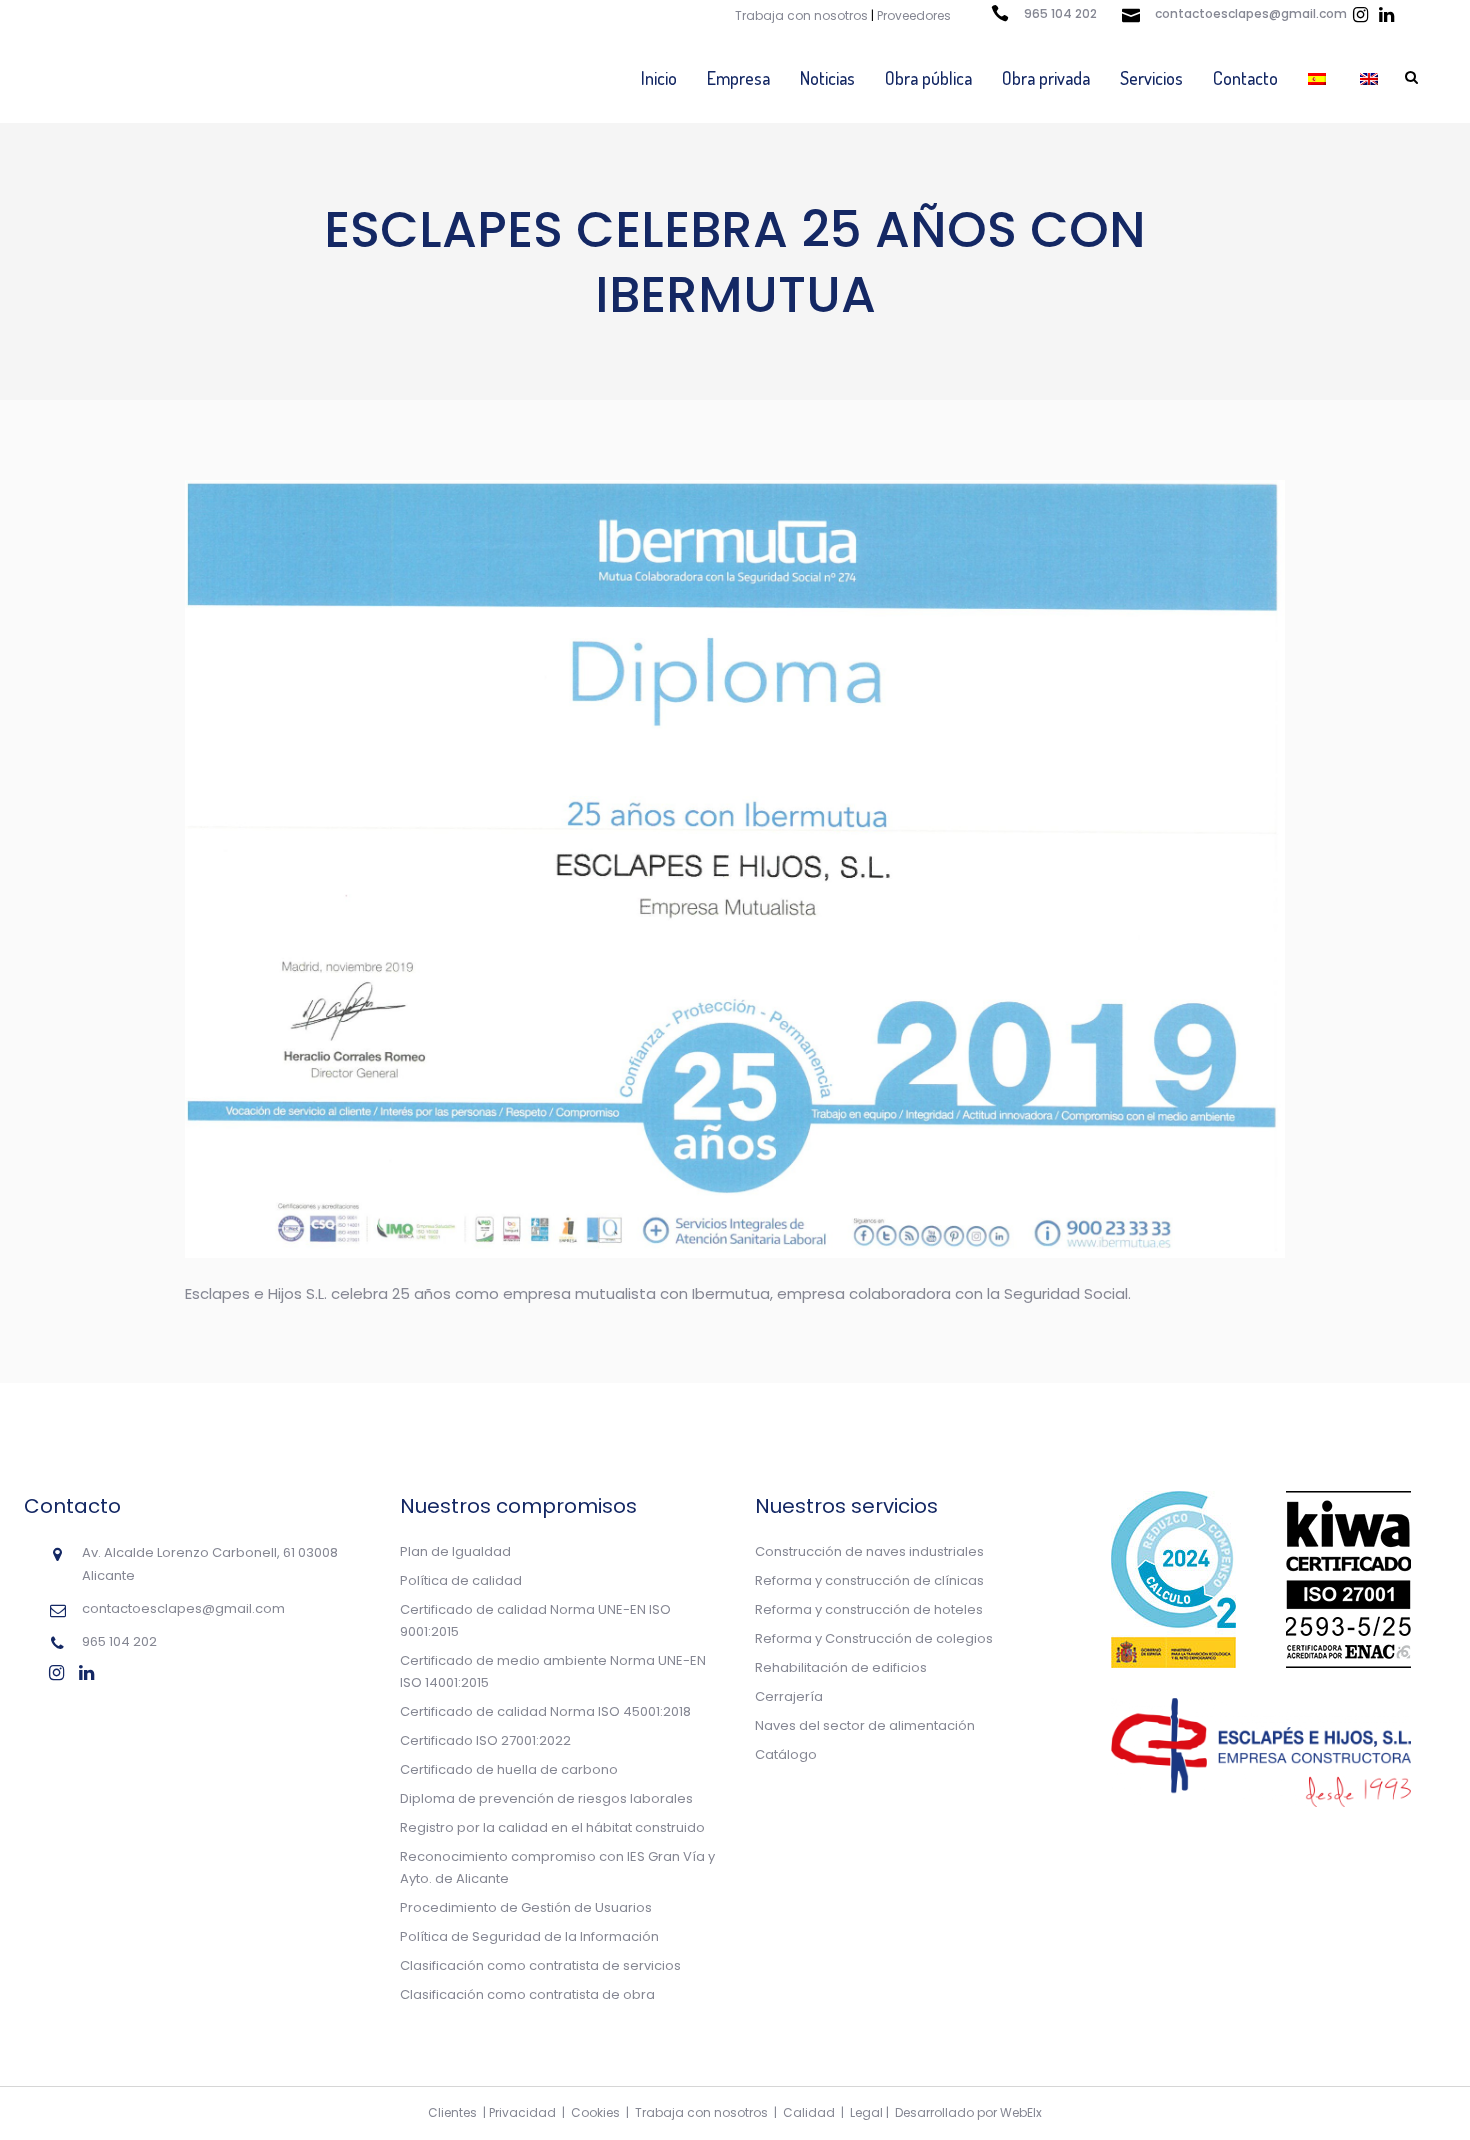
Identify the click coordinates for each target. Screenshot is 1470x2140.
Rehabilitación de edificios (841, 1667)
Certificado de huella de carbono (509, 1769)
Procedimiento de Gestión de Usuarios (526, 1907)
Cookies (595, 2112)
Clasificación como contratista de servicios (540, 1965)
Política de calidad (461, 1580)
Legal (866, 2112)
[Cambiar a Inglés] (1371, 78)
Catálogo (786, 1754)
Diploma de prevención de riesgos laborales (546, 1798)
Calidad (809, 2112)
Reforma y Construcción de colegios (874, 1638)
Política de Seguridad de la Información (529, 1936)
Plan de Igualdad (455, 1551)
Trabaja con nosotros (801, 15)
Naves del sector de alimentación (865, 1725)
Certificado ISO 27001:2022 (485, 1740)
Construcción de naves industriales (869, 1551)
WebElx (1021, 2112)
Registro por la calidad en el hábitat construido (552, 1827)
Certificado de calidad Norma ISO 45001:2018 (545, 1711)
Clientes (452, 2112)
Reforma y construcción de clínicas (869, 1580)
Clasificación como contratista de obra (527, 1994)
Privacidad (522, 2112)
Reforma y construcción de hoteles (869, 1609)
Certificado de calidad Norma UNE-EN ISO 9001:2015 (535, 1620)
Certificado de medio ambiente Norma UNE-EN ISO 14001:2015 (553, 1671)
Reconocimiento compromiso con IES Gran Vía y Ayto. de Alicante (557, 1867)
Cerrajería (789, 1696)
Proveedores (914, 15)
